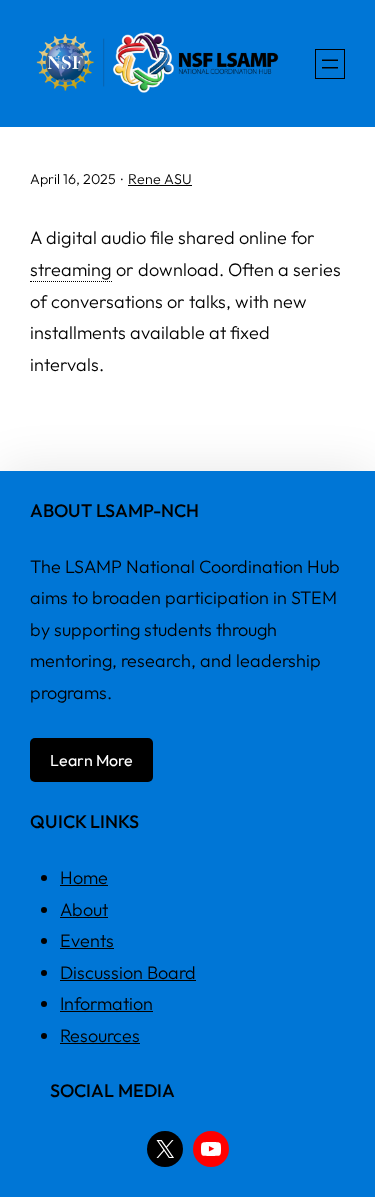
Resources (100, 1035)
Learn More (91, 760)
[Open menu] (330, 64)
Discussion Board (128, 972)
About (84, 909)
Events (87, 940)
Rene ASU (160, 179)
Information (106, 1003)
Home (84, 877)
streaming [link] (71, 269)
